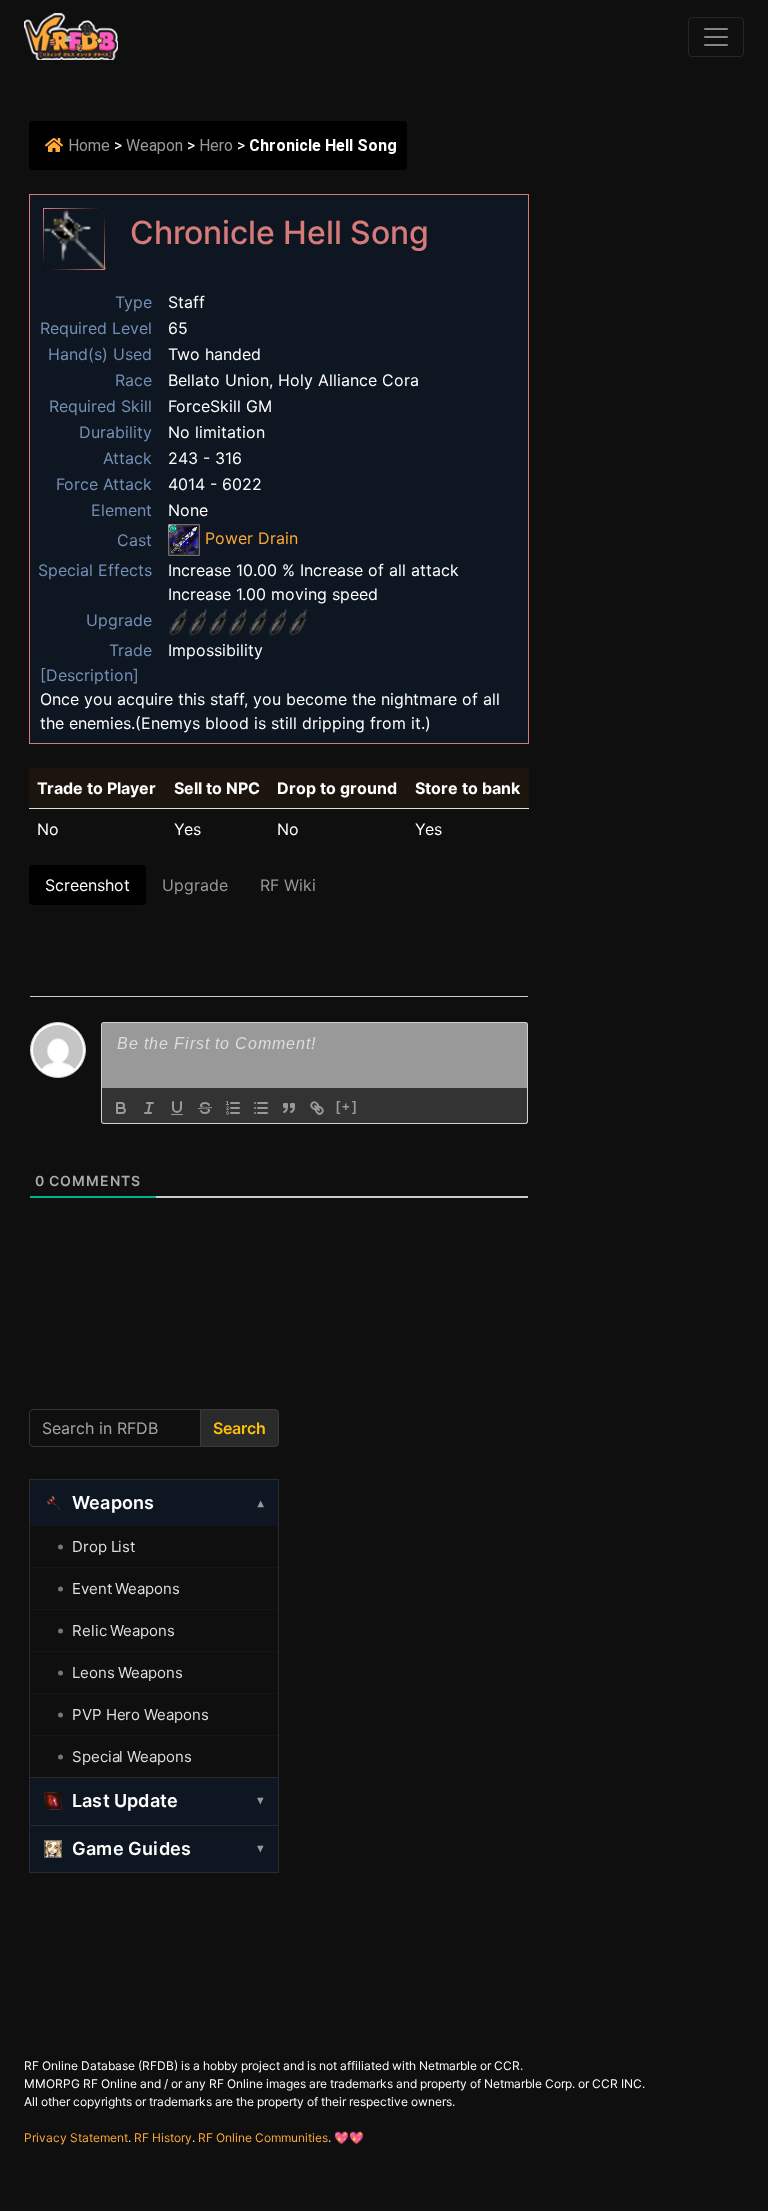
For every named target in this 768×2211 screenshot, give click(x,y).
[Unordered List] (261, 1108)
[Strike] (205, 1108)
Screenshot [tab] (87, 885)
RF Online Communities (263, 2137)
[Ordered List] (233, 1108)
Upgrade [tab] (195, 885)
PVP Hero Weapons (140, 1714)
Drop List (103, 1546)
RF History (163, 2137)
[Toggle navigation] (716, 37)
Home (89, 145)
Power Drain (249, 538)
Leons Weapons (127, 1672)
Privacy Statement (76, 2137)
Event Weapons (126, 1588)
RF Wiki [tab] (288, 885)
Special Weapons (132, 1756)
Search (239, 1428)
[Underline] (177, 1108)
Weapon (154, 145)
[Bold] (121, 1108)
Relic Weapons (123, 1630)
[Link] (317, 1108)
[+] (347, 1106)
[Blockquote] (289, 1108)
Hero (216, 145)
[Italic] (149, 1108)
